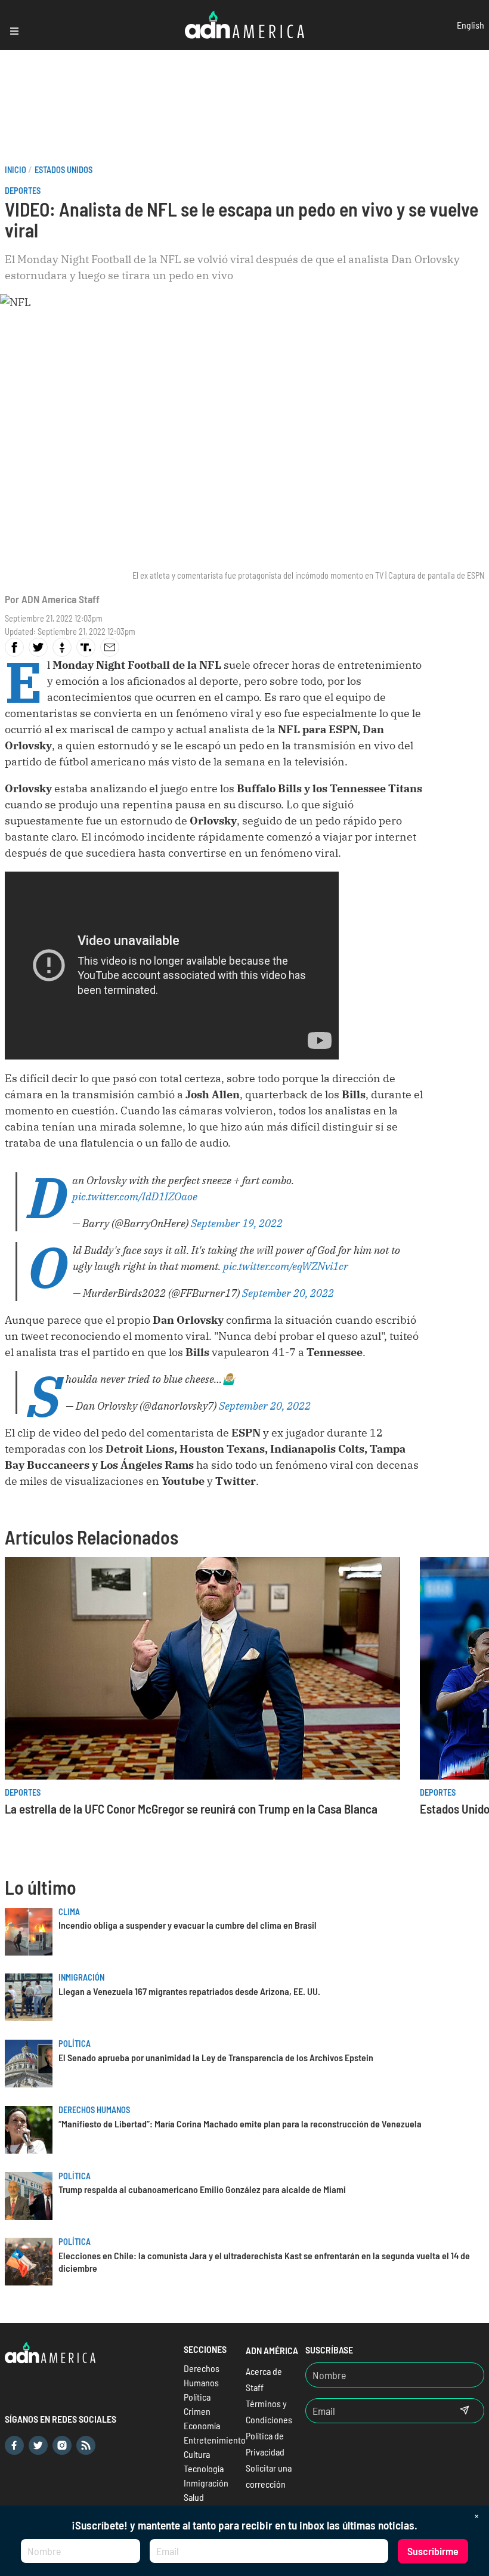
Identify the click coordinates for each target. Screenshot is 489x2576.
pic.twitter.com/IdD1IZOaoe (135, 1196)
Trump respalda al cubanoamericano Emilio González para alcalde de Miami (202, 2189)
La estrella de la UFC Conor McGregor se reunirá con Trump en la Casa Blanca (191, 1809)
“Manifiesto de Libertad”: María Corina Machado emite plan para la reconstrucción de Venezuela (240, 2123)
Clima (69, 1912)
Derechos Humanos (94, 2110)
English (471, 25)
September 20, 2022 (288, 1293)
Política (75, 2044)
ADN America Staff (61, 599)
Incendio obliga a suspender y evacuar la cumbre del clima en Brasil (188, 1925)
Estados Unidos (64, 170)
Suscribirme (433, 2551)
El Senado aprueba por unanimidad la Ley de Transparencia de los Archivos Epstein (216, 2057)
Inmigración (81, 1977)
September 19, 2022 (237, 1223)
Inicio (16, 170)
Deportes (23, 191)
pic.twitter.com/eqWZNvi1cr (286, 1266)
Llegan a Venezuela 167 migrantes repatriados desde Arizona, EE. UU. (189, 1991)
